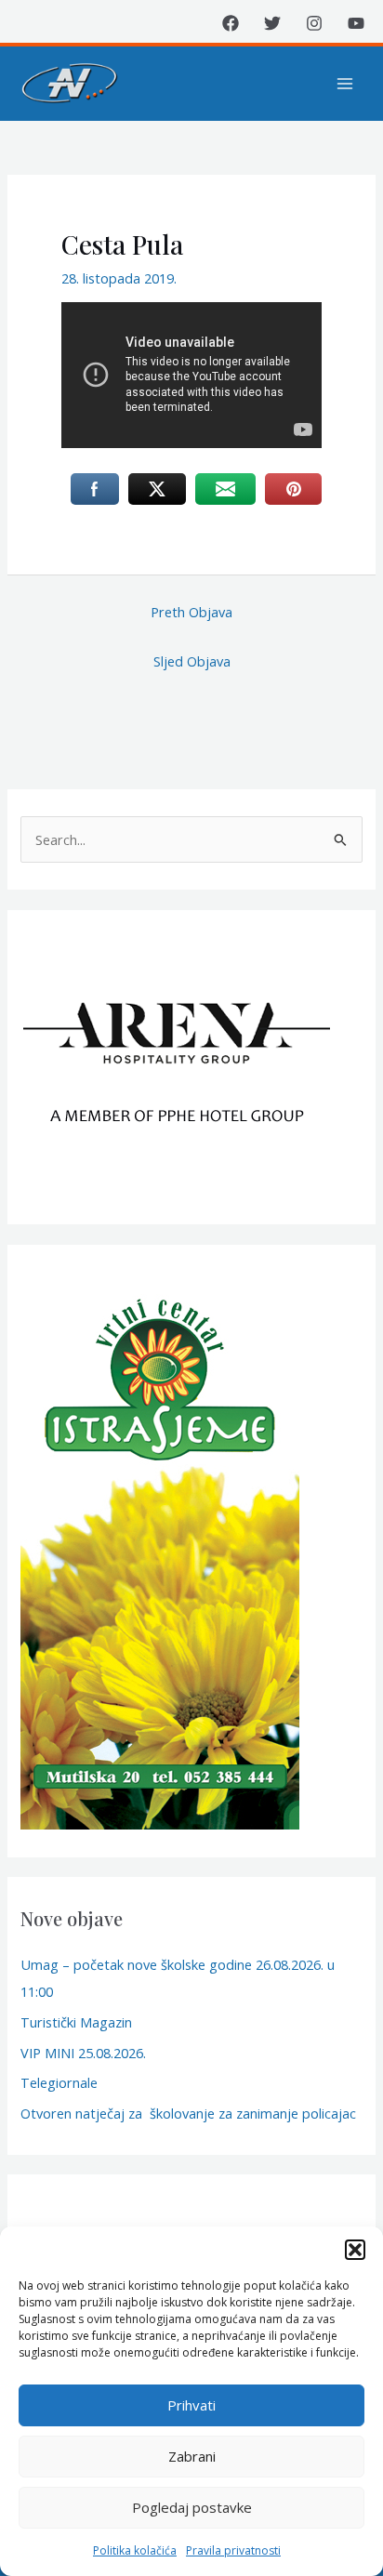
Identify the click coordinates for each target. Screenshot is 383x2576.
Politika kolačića (135, 2550)
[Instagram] (314, 23)
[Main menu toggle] (345, 84)
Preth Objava (191, 612)
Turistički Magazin (76, 2022)
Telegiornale (59, 2082)
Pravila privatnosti (233, 2550)
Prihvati (191, 2405)
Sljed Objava (192, 661)
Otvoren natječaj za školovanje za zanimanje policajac (188, 2113)
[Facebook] (231, 23)
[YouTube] (356, 23)
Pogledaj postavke (192, 2507)
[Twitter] (272, 23)
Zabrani (192, 2456)
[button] (355, 2250)
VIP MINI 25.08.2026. (83, 2053)
